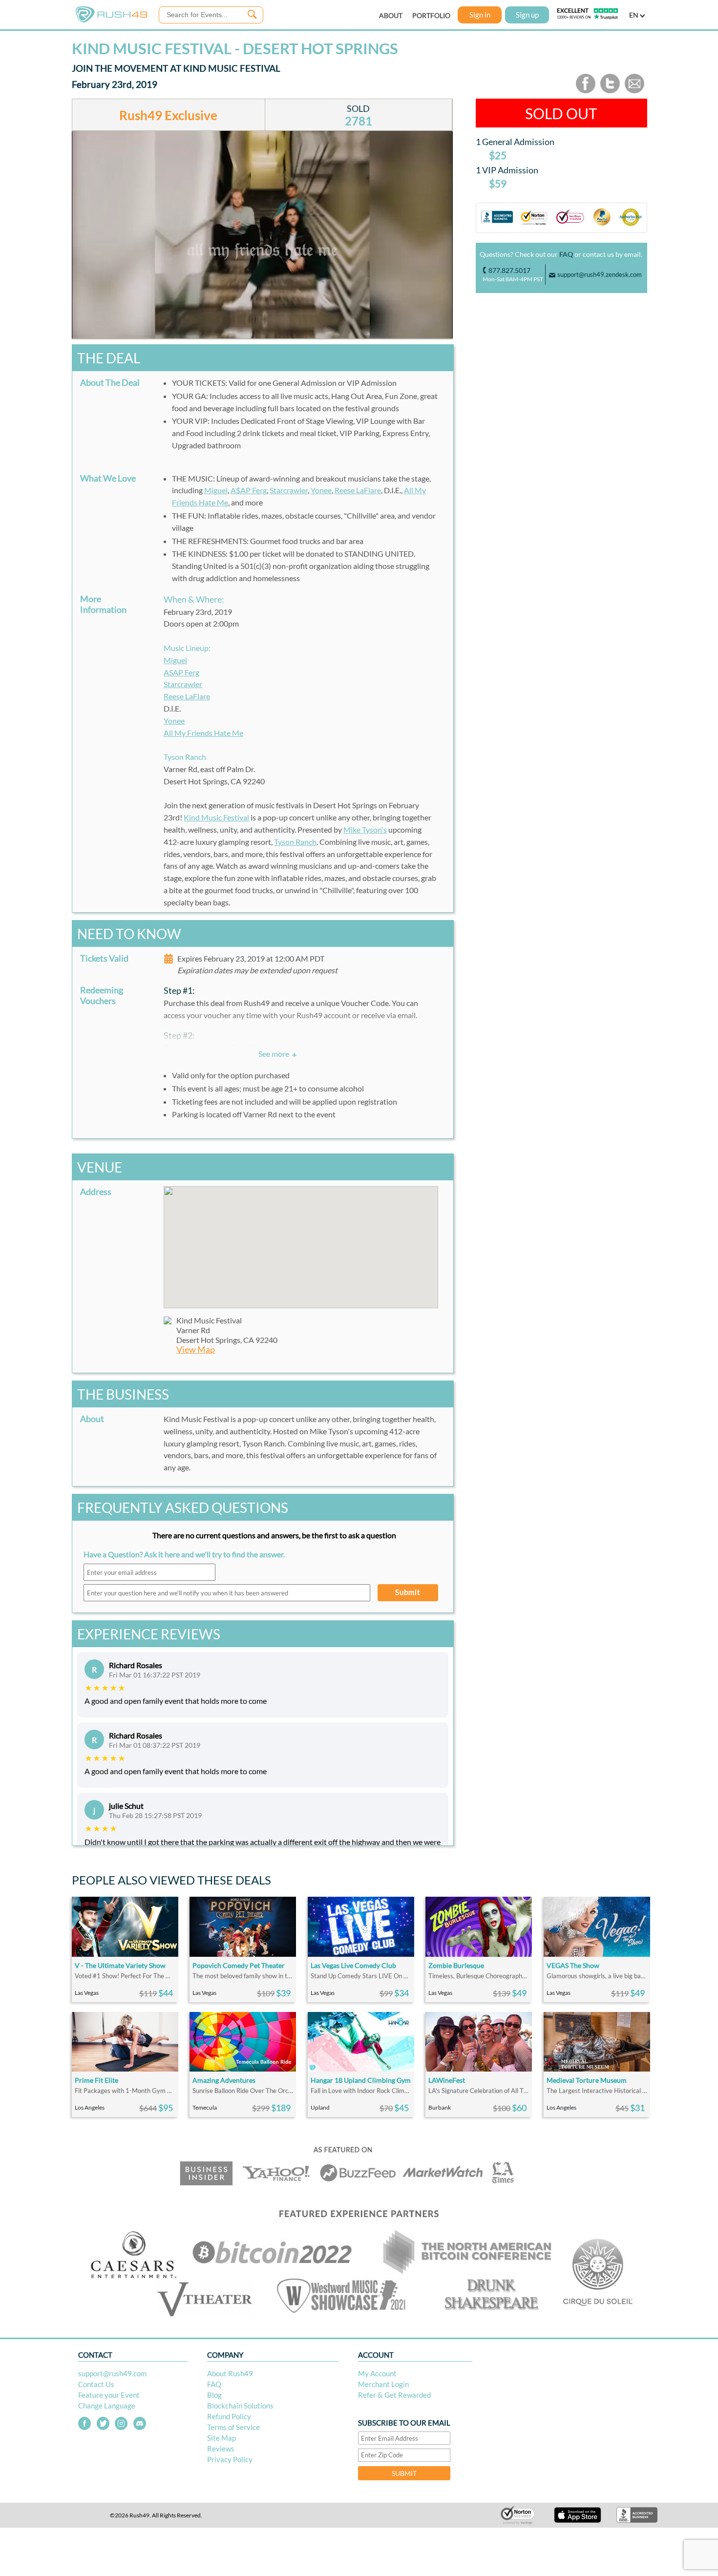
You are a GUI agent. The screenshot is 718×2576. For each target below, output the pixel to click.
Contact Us (96, 2384)
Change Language (107, 2406)
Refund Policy (229, 2416)
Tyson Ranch (295, 842)
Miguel (216, 490)
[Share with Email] (634, 91)
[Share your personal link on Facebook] (586, 91)
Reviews (221, 2449)
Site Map (222, 2438)
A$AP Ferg (249, 490)
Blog (214, 2395)
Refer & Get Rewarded (394, 2395)
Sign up (527, 15)
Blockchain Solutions (240, 2406)
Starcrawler (289, 490)
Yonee (321, 490)
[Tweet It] (610, 91)
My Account (377, 2373)
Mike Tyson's (365, 829)
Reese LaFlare (358, 490)
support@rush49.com (112, 2373)
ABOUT (391, 15)
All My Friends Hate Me (203, 733)
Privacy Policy (230, 2459)
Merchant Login (383, 2384)
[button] (301, 1241)
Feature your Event (109, 2395)
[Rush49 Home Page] (111, 20)
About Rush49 (230, 2373)
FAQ (566, 254)
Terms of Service (233, 2427)
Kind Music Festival (216, 817)
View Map (196, 1350)
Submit (408, 1592)
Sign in (480, 15)
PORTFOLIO (431, 15)
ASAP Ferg (181, 672)
